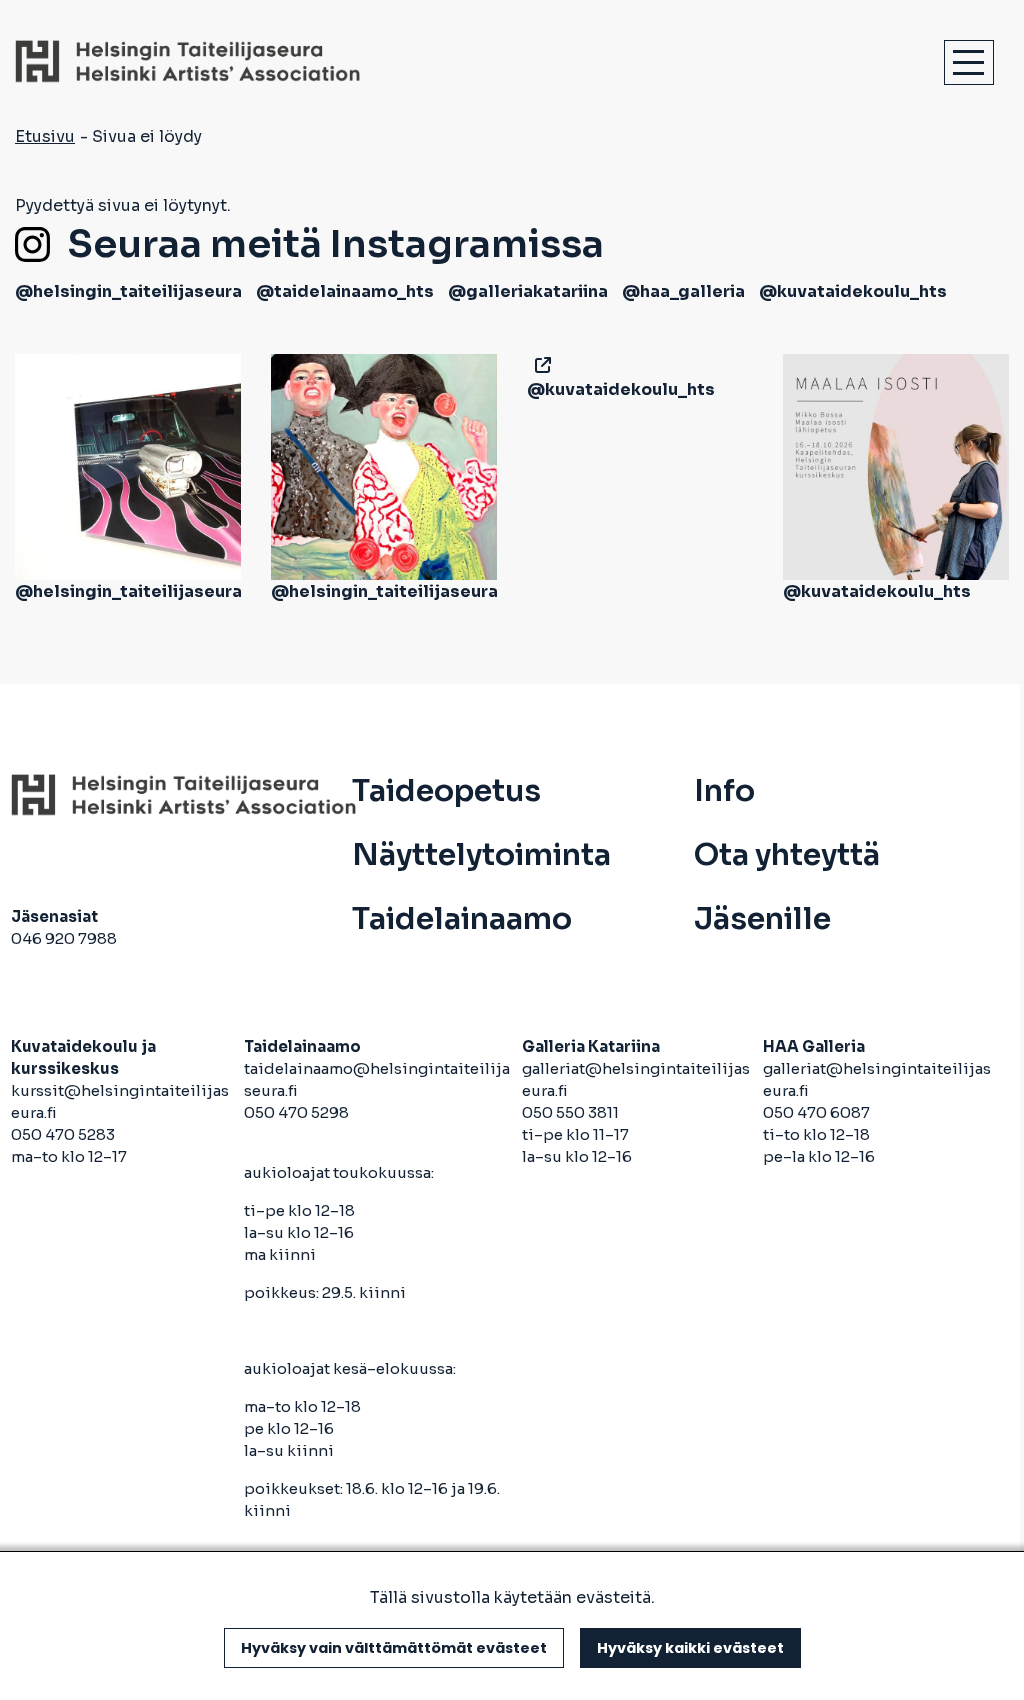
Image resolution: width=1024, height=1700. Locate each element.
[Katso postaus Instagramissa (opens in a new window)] (128, 465)
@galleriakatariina (528, 291)
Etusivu (45, 136)
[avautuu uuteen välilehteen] (539, 365)
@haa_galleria (683, 291)
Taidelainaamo (462, 919)
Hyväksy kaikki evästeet (690, 1648)
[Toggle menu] (969, 62)
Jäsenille (762, 919)
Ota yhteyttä (787, 855)
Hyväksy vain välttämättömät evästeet (394, 1648)
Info (724, 791)
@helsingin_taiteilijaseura (128, 291)
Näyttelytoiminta (481, 855)
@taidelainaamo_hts (345, 291)
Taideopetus (446, 791)
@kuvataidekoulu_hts (853, 291)
